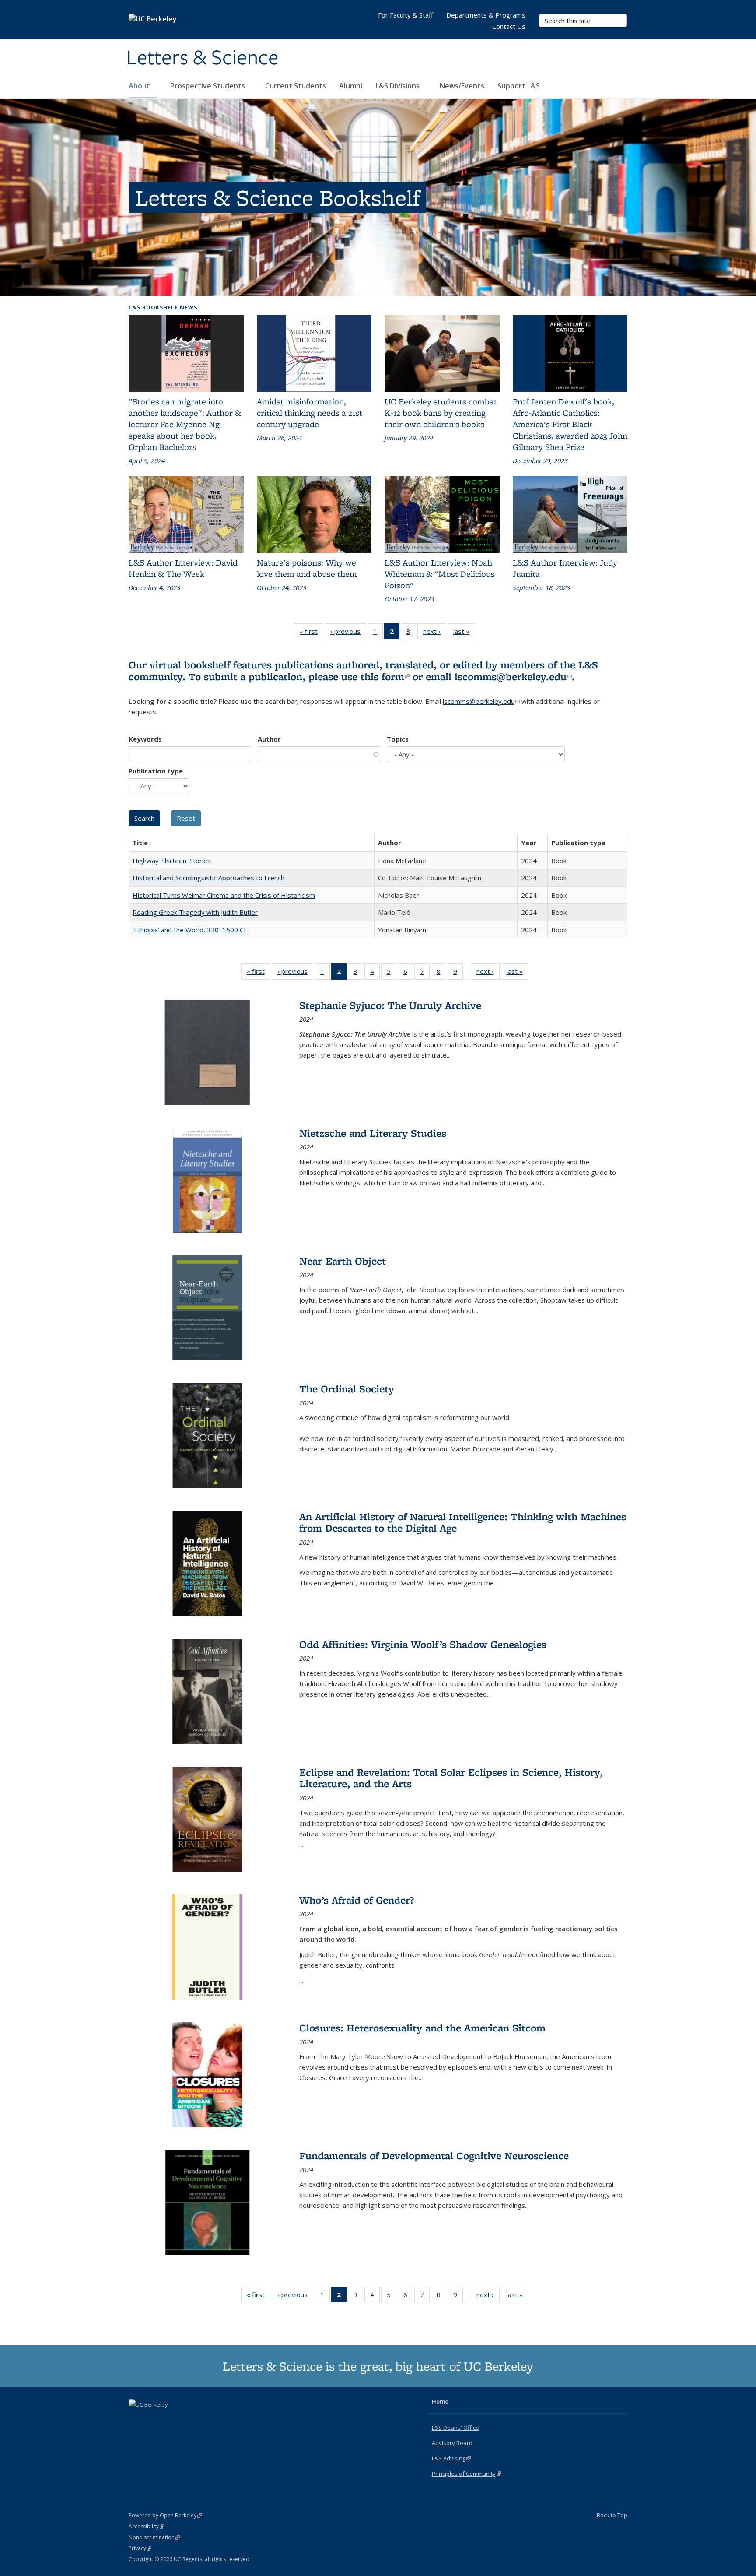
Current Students (296, 86)
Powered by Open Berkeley (165, 2515)
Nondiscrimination (154, 2537)
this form (385, 677)
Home (440, 2401)
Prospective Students (208, 86)
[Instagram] (171, 2419)
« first (311, 633)
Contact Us (509, 26)
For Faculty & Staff (406, 15)
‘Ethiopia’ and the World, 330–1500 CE (190, 930)
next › (435, 633)
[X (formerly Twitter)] (136, 2419)
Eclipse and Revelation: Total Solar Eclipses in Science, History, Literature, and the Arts (451, 1778)
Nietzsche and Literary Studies (373, 1133)
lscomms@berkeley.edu (513, 677)
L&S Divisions (398, 86)
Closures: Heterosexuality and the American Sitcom (422, 2028)
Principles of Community (466, 2474)
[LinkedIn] (154, 2419)
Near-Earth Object (343, 1261)
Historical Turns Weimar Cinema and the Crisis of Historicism (224, 895)
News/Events (462, 86)
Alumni (351, 86)
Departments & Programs (486, 15)
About (140, 86)
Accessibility (146, 2526)
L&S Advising (451, 2458)
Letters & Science (203, 58)
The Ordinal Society (347, 1389)
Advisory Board (452, 2443)
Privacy (140, 2548)
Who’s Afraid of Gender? (357, 1900)
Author (269, 739)
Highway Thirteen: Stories (172, 861)
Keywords (145, 739)
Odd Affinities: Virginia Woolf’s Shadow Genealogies (423, 1644)
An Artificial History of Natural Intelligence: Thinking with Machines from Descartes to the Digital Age (463, 1522)
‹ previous (348, 633)
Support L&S (519, 86)
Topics (398, 739)
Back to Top (612, 2515)
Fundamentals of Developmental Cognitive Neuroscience (434, 2156)
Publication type (156, 771)
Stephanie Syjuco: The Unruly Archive (390, 1005)
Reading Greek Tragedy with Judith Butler (195, 912)
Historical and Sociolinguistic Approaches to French (208, 878)
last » (464, 633)
